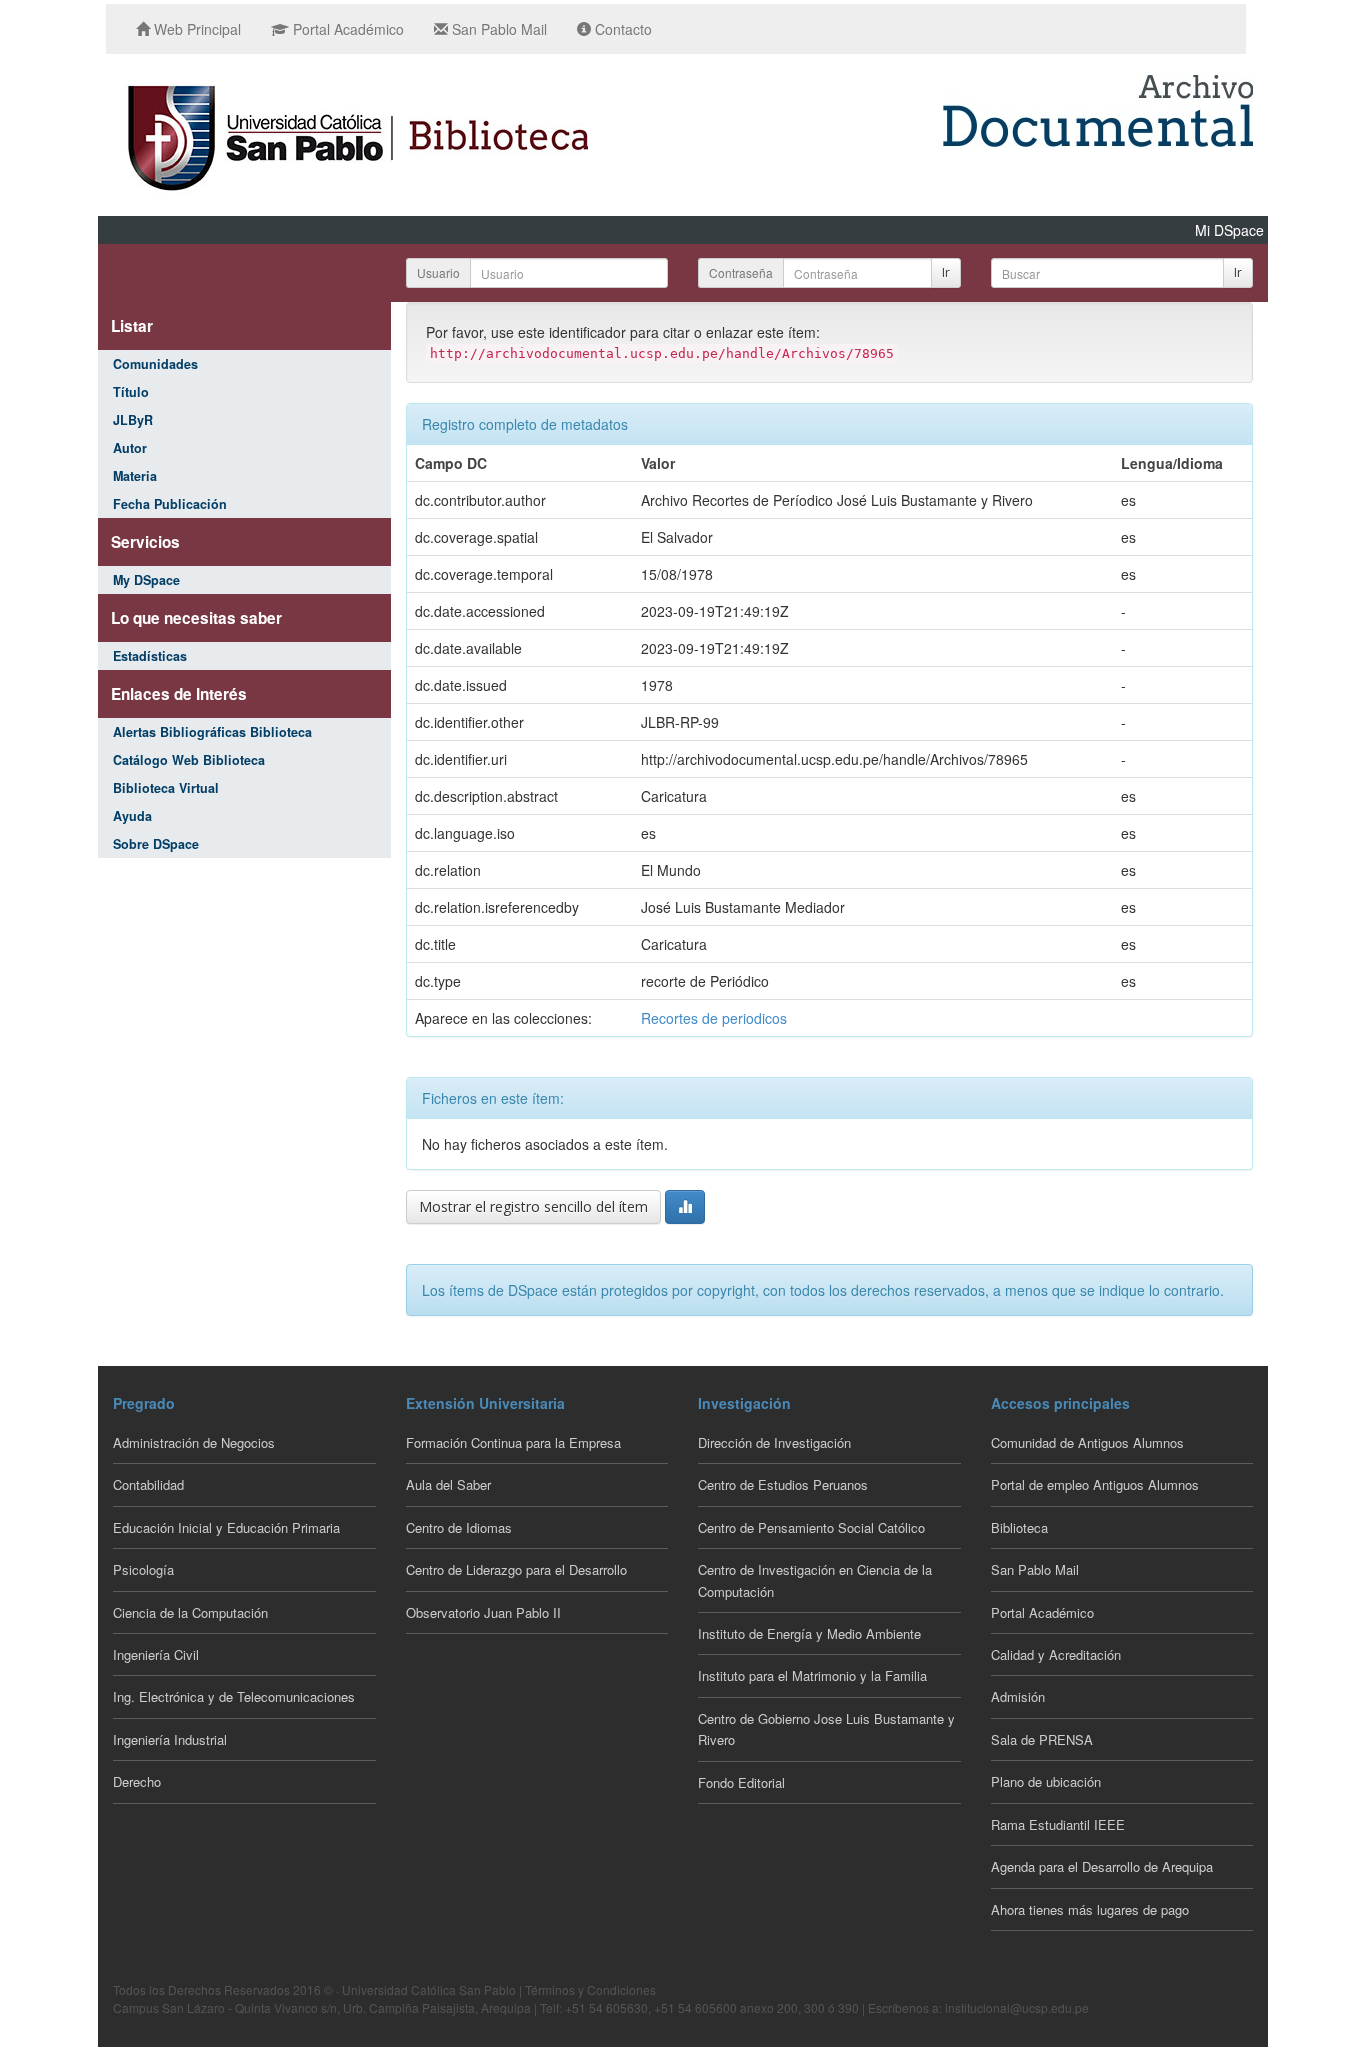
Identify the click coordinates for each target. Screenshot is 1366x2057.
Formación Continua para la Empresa (513, 1442)
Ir (946, 272)
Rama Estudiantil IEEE (1058, 1824)
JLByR (133, 420)
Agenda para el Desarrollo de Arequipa (1102, 1866)
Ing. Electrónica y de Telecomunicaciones (234, 1696)
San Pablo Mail (497, 29)
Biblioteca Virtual (166, 788)
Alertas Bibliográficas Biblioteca (212, 732)
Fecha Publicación (170, 504)
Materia (135, 476)
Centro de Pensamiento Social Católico (811, 1527)
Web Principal (195, 29)
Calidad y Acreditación (1056, 1654)
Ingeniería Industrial (170, 1739)
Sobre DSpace (156, 844)
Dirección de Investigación (774, 1442)
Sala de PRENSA (1042, 1739)
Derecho (137, 1781)
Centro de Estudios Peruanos (783, 1484)
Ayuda (132, 816)
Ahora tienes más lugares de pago (1090, 1909)
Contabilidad (148, 1484)
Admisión (1018, 1696)
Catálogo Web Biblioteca (189, 760)
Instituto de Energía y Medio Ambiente (809, 1633)
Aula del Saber (448, 1484)
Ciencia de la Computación (190, 1612)
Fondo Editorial (741, 1782)
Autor (130, 448)
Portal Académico (346, 29)
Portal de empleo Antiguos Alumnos (1095, 1484)
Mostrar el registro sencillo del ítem (533, 1206)
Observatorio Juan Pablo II (483, 1612)
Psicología (143, 1569)
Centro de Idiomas (459, 1527)
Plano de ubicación (1046, 1781)
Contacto (621, 29)
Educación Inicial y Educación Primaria (226, 1527)
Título (131, 392)
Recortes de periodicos (714, 1018)
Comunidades (155, 364)
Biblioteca (1019, 1527)
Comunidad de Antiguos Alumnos (1087, 1442)
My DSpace (146, 580)
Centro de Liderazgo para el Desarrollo (516, 1569)
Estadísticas (150, 656)
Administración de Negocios (194, 1442)
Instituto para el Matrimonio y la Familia (812, 1675)
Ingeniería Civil (156, 1654)
